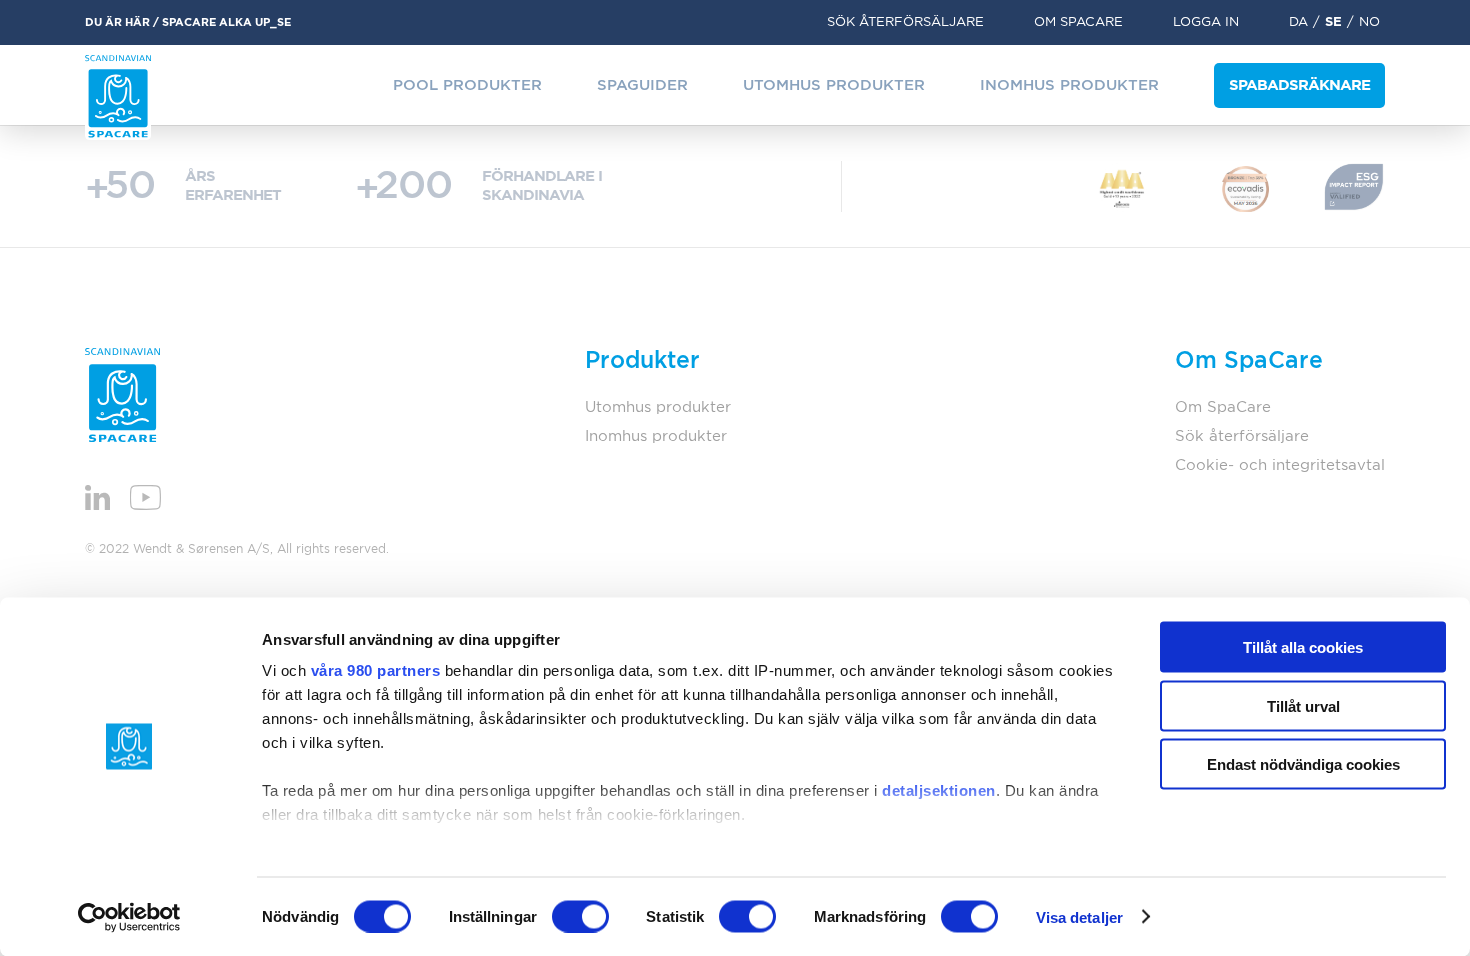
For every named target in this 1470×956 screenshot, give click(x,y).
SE (1333, 22)
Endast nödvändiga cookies (1303, 764)
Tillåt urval (1303, 705)
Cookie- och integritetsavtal (1280, 465)
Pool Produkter (467, 85)
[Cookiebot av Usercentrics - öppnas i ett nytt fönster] (129, 917)
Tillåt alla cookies (1303, 647)
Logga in (1206, 22)
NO (1369, 22)
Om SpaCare (1078, 22)
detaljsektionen (939, 790)
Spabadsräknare (1299, 85)
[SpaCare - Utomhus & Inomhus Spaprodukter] (118, 97)
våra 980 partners (376, 670)
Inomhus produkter (1069, 85)
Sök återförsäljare (905, 22)
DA (1298, 22)
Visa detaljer (1079, 916)
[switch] (580, 916)
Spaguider (642, 85)
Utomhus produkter (834, 85)
